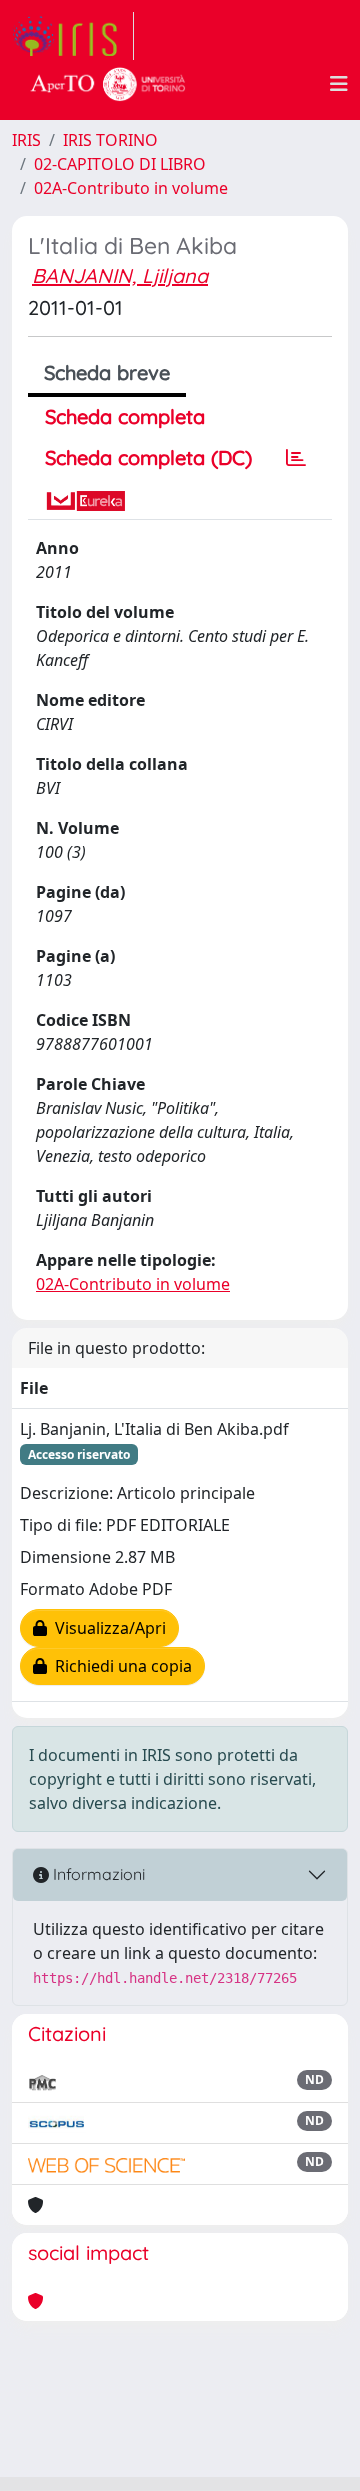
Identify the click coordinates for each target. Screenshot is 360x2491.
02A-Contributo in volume (131, 188)
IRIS (26, 140)
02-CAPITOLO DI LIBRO (120, 164)
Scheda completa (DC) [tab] (148, 457)
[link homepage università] (108, 84)
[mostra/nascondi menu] (339, 84)
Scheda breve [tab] (107, 372)
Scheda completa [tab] (125, 416)
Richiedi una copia (119, 1666)
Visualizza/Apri (106, 1628)
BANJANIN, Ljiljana (120, 275)
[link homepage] (73, 36)
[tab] (296, 458)
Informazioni (97, 1874)
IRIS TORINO (110, 140)
